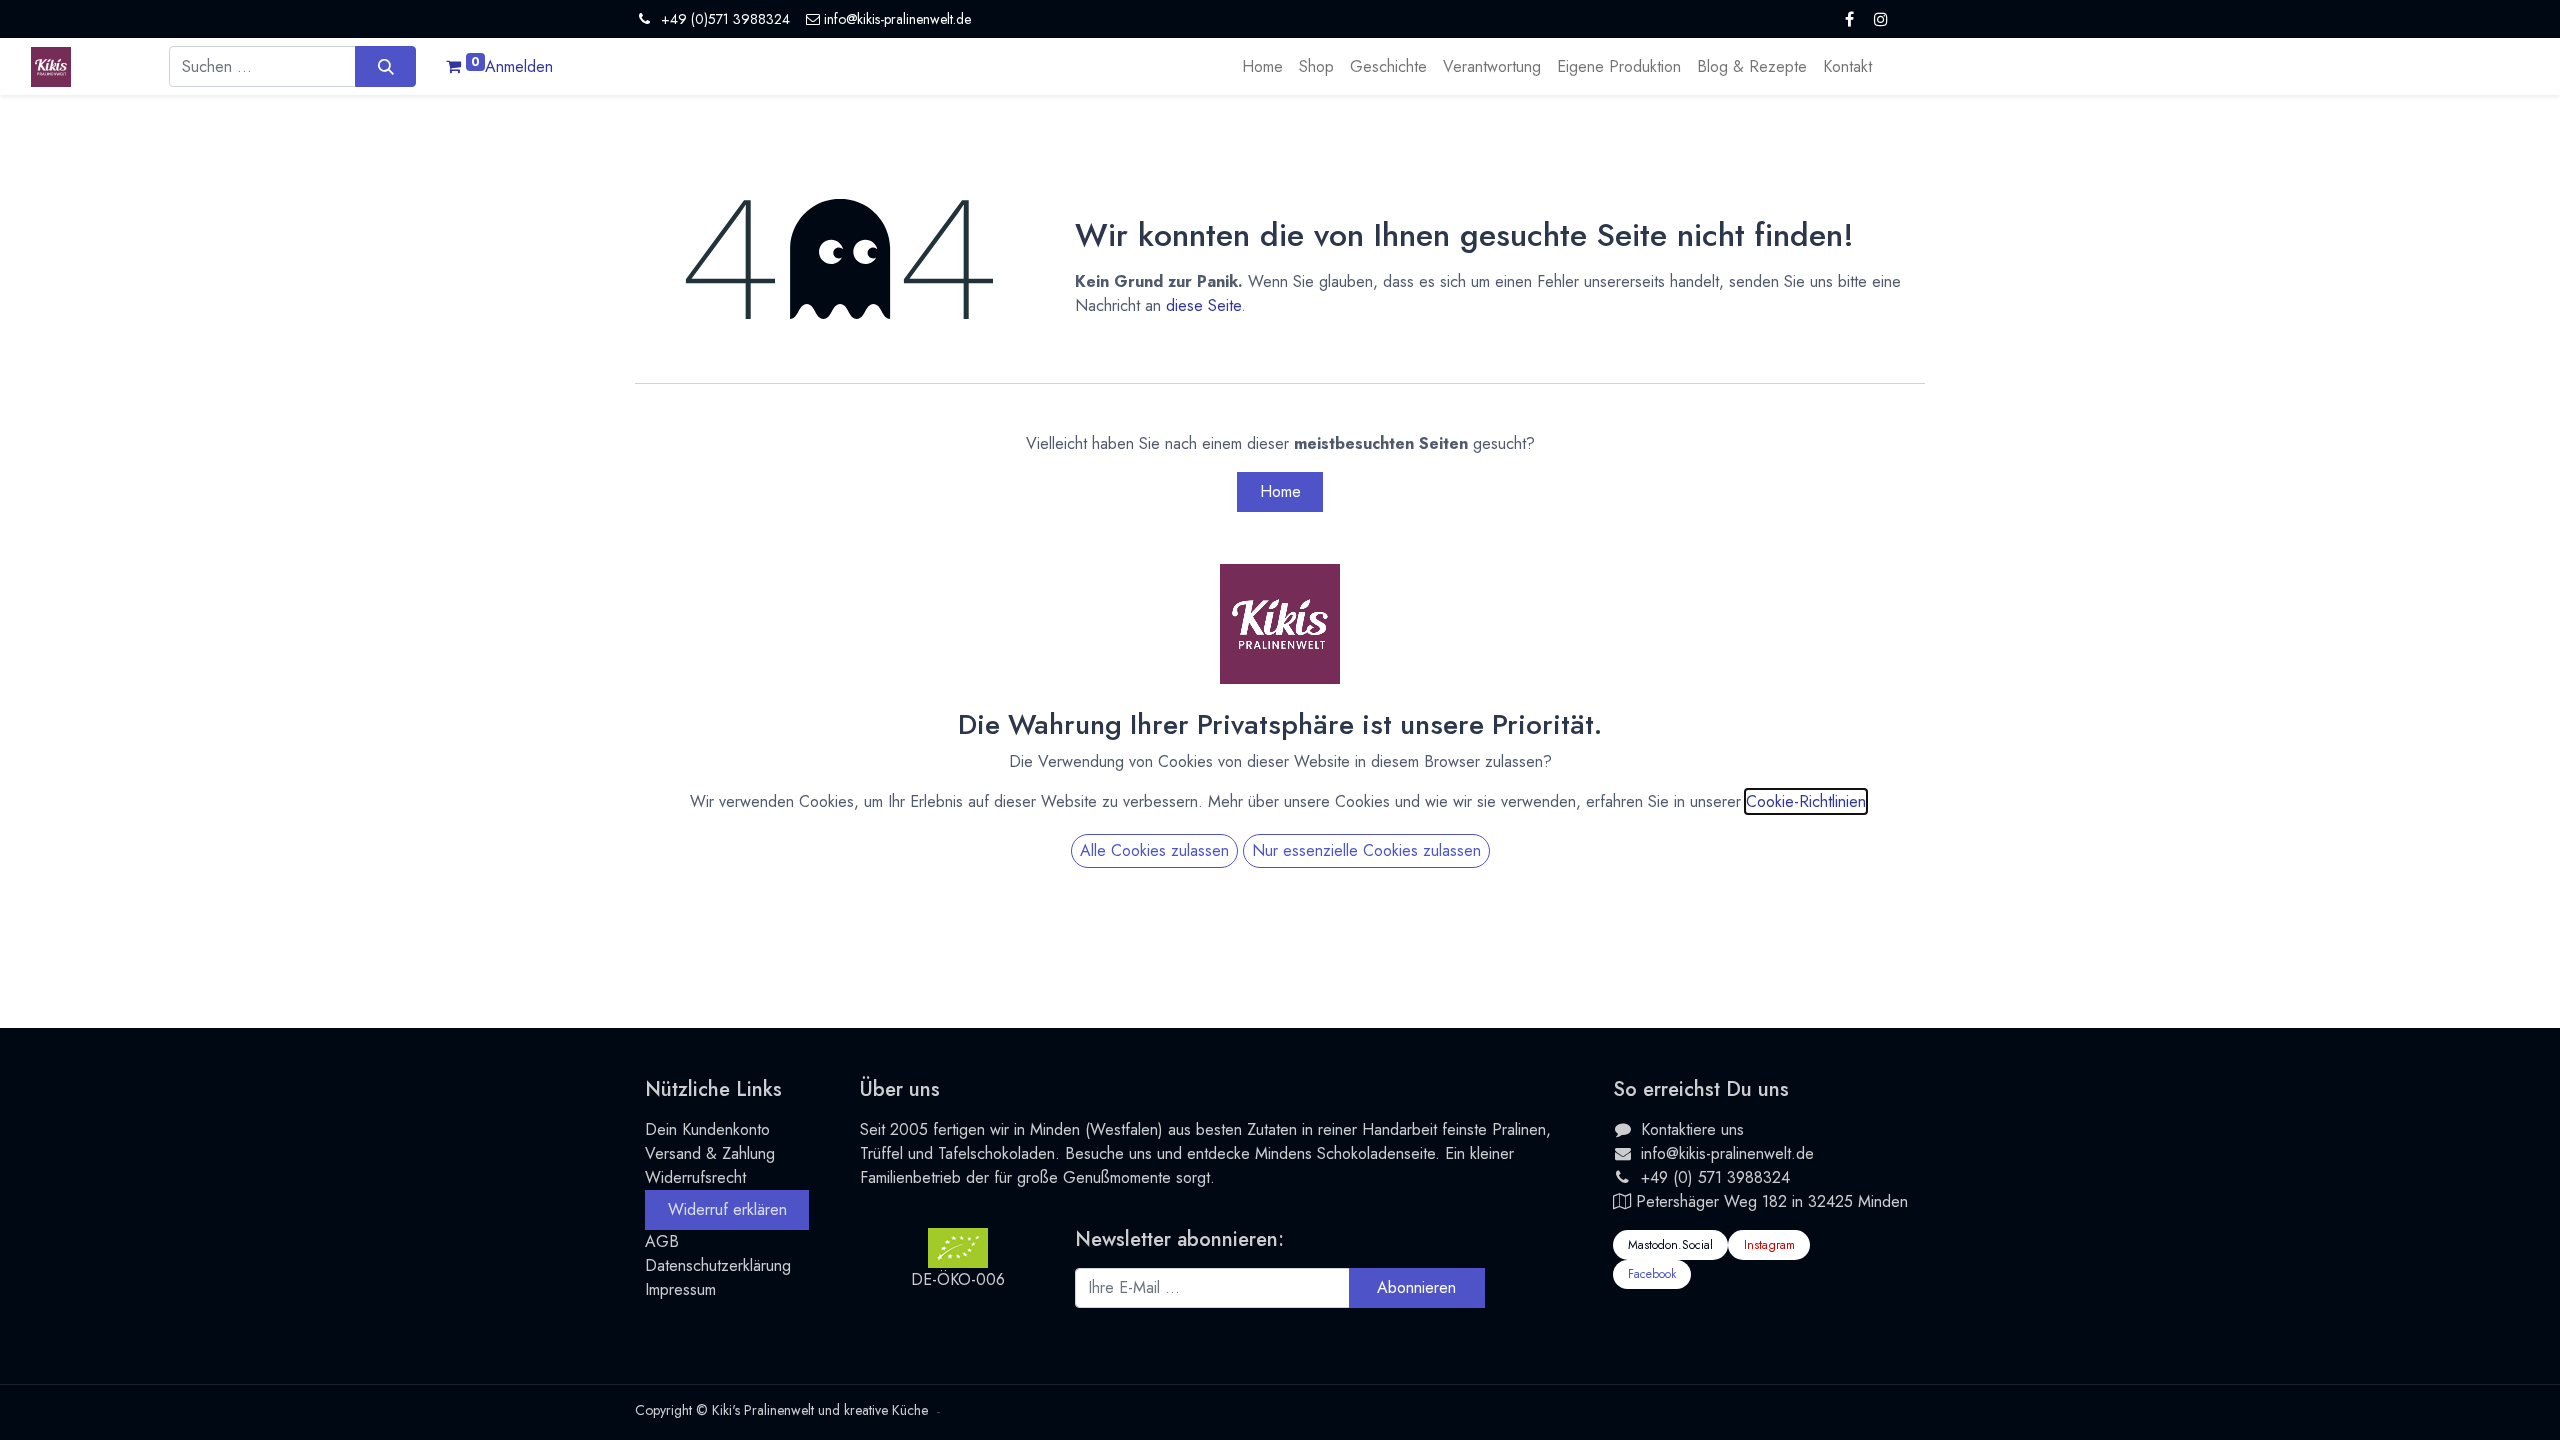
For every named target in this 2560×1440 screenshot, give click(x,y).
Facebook (1652, 1274)
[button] (1417, 1288)
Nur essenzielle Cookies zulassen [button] (1366, 850)
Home (1280, 491)
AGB (662, 1241)
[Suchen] (385, 66)
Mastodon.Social (1670, 1245)
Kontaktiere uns (1692, 1129)
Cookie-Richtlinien (1806, 801)
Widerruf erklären (727, 1209)
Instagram (1769, 1245)
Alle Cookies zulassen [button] (1154, 850)
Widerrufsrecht (695, 1177)
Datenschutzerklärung (718, 1265)
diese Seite (1203, 305)
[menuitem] (1262, 67)
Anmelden (519, 66)
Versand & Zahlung (710, 1153)
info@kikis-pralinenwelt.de (1727, 1153)
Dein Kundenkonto (707, 1129)
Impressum (680, 1289)
